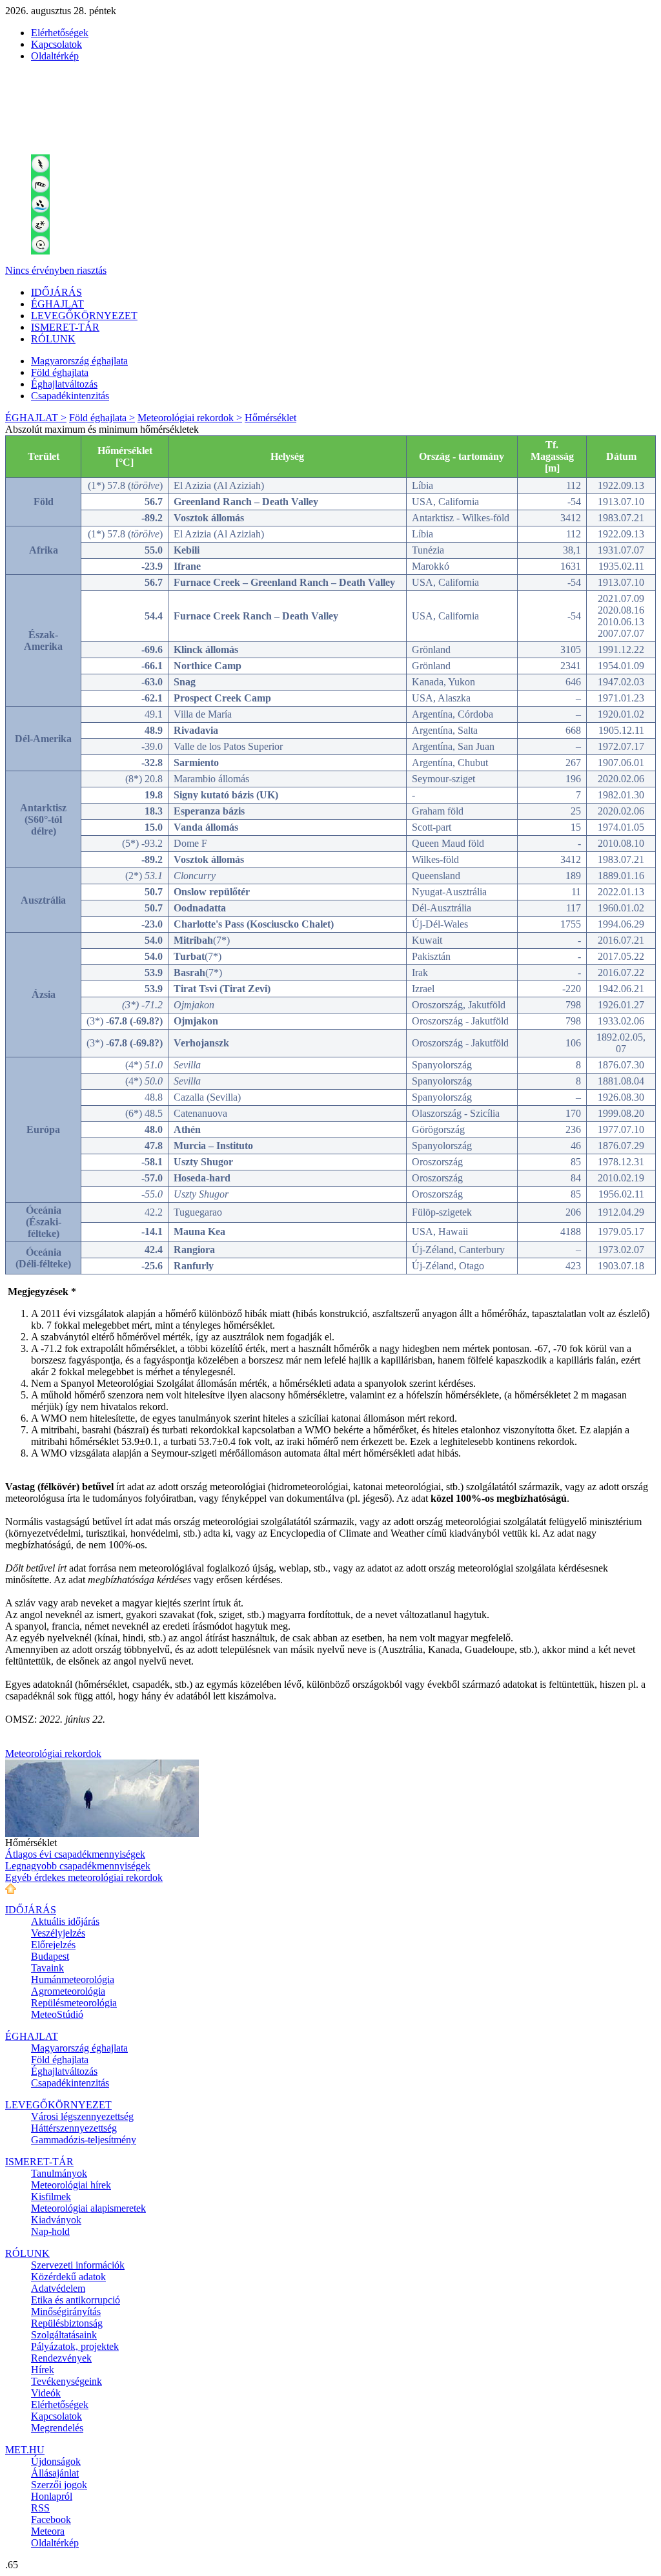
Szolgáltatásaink (64, 2335)
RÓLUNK (53, 339)
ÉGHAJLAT (57, 304)
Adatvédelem (58, 2288)
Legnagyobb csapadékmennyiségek (78, 1866)
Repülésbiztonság (67, 2323)
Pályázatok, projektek (75, 2346)
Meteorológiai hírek (71, 2185)
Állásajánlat (55, 2473)
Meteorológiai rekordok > (190, 418)
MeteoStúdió (57, 2014)
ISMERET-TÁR (65, 327)
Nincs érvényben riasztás (56, 270)
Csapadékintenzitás (70, 396)
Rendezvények (61, 2358)
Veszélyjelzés (58, 1933)
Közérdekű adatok (68, 2277)
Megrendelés (57, 2428)
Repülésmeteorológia (74, 2003)
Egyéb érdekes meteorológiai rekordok (84, 1877)
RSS (40, 2508)
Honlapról (52, 2496)
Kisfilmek (51, 2197)
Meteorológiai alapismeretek (88, 2208)
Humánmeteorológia (73, 1979)
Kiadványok (56, 2220)
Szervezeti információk (78, 2265)
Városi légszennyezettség (82, 2116)
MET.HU (25, 2450)
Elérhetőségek (60, 33)
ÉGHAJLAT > (36, 418)
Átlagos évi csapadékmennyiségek (75, 1854)
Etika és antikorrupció (76, 2300)
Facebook (51, 2519)
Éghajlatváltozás (64, 384)
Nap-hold (50, 2231)
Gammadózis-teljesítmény (84, 2140)
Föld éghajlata (60, 372)
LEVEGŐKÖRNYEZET (84, 316)
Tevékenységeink (66, 2381)
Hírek (43, 2370)
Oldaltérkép (55, 56)
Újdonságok (56, 2461)
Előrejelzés (53, 1945)
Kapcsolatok (56, 44)
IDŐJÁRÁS (56, 292)
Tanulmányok (59, 2173)
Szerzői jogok (59, 2485)
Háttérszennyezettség (74, 2128)
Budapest (50, 1956)
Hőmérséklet (270, 418)
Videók (46, 2393)
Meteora (48, 2531)
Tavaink (47, 1968)
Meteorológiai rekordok (53, 1753)
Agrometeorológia (68, 1991)
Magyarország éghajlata (79, 361)
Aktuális (65, 1921)
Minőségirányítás (66, 2311)
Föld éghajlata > (102, 418)
